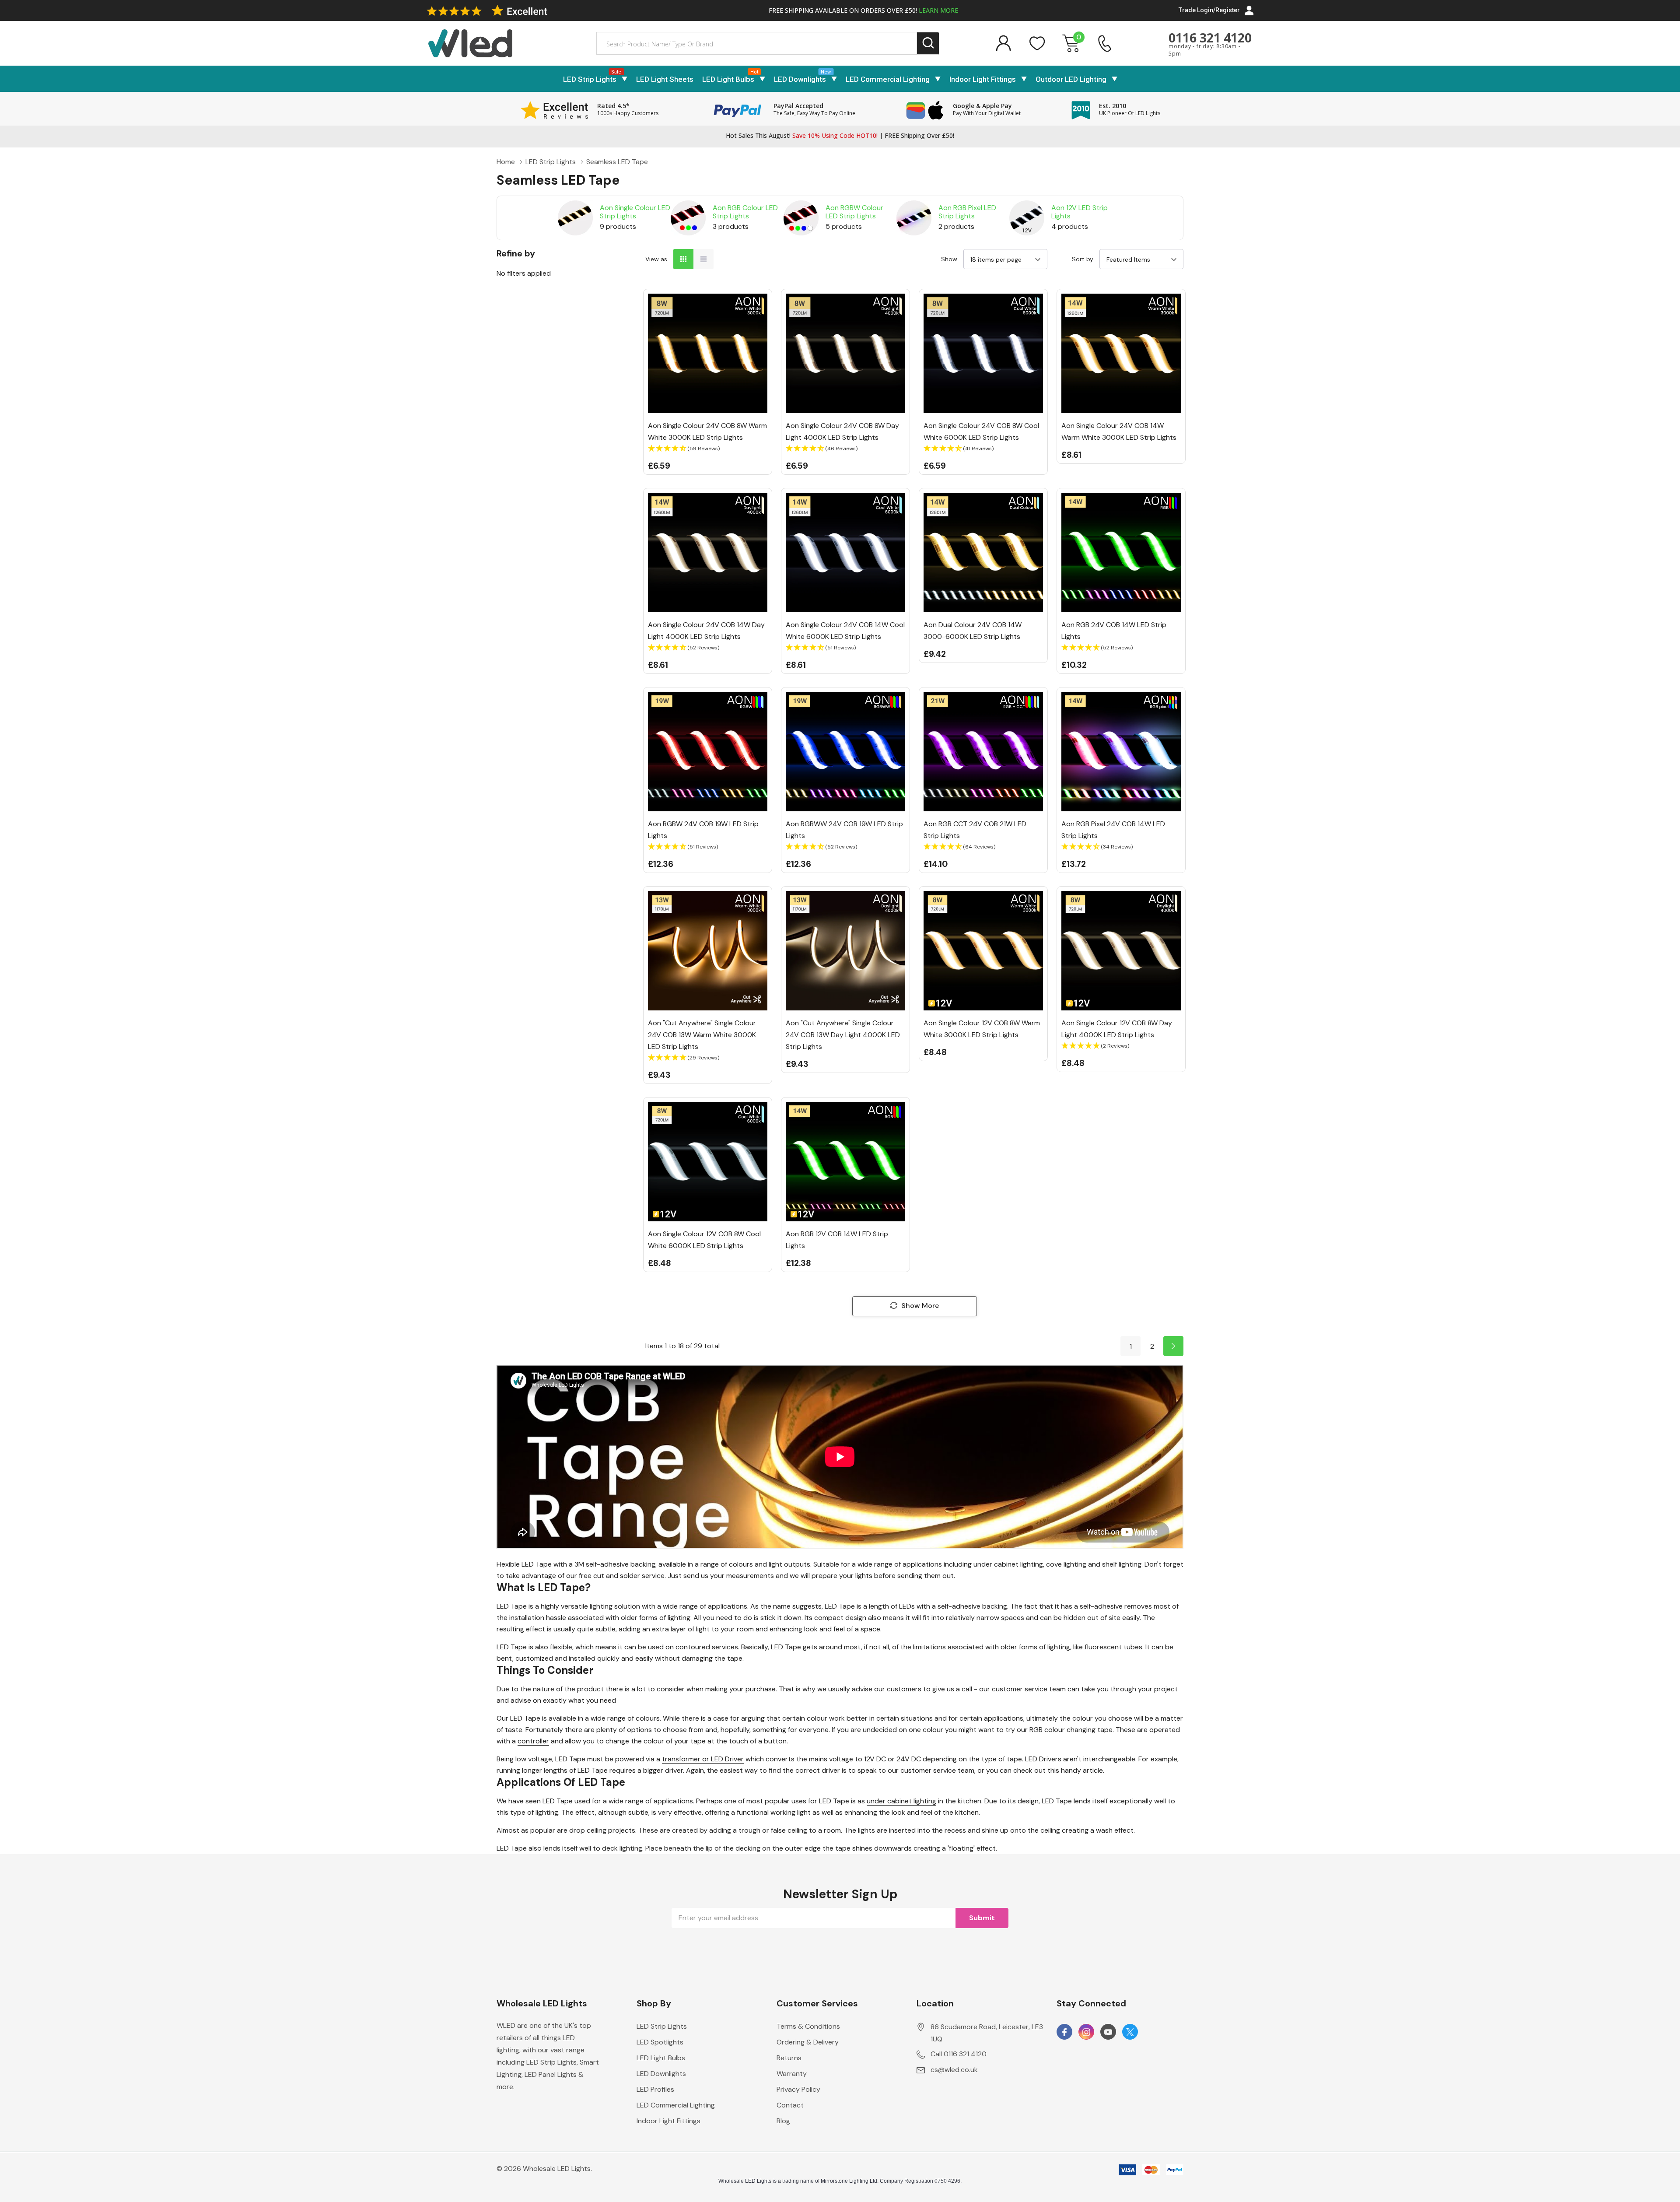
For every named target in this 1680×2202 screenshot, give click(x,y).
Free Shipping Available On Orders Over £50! (863, 10)
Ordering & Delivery (808, 2042)
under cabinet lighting (901, 1801)
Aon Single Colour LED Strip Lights (635, 212)
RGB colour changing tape (1071, 1730)
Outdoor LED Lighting (1071, 79)
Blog (783, 2121)
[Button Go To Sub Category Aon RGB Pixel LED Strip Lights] (914, 218)
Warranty (792, 2074)
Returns (789, 2058)
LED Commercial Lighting (888, 79)
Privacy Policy (798, 2089)
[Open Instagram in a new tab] (1086, 2032)
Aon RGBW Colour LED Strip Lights (854, 212)
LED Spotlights (660, 2042)
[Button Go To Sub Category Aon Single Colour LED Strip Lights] (575, 218)
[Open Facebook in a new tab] (1064, 2032)
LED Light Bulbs (728, 79)
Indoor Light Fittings (983, 79)
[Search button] (928, 44)
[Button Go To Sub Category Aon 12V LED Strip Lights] (1027, 218)
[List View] (703, 259)
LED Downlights (800, 79)
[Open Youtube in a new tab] (1108, 2032)
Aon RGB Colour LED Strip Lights (745, 212)
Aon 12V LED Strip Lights (1080, 212)
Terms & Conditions (808, 2026)
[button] (708, 449)
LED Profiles (655, 2089)
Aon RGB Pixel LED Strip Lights (967, 212)
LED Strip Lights (590, 79)
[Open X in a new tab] (1130, 2032)
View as (656, 259)
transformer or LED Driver (703, 1759)
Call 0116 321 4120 (959, 2054)
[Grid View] (683, 259)
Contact (790, 2105)
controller (533, 1741)
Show (949, 259)
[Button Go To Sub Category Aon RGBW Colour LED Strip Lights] (801, 218)
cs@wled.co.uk (954, 2070)
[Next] (1173, 1346)
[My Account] (1003, 43)
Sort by (1083, 259)
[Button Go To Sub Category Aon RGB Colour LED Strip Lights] (688, 218)
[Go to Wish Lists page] (1037, 43)
